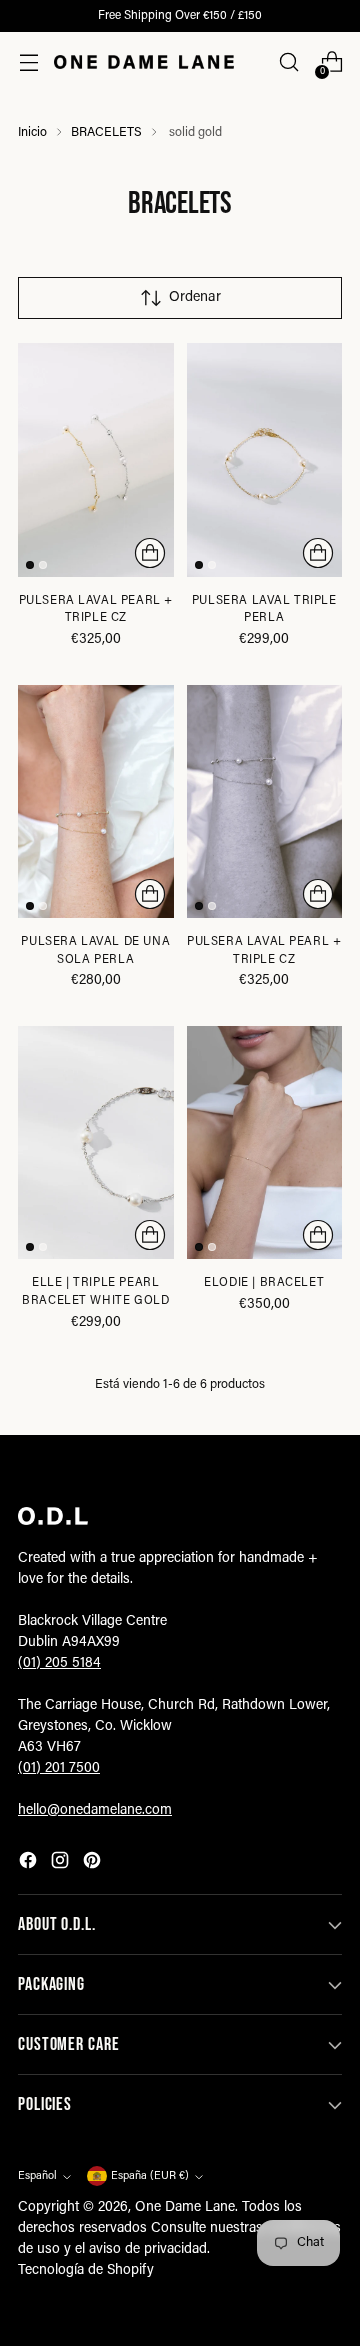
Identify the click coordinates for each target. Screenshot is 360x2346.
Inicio (32, 133)
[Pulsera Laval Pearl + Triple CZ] (96, 459)
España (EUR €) (150, 2176)
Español (37, 2176)
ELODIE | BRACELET (264, 1283)
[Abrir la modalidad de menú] (28, 62)
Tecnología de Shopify (86, 2271)
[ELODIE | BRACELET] (265, 1142)
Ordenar (195, 298)
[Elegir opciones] (150, 553)
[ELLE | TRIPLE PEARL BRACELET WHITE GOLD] (96, 1142)
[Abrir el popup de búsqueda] (288, 62)
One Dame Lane (185, 2208)
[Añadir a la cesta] (150, 894)
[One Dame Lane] (144, 61)
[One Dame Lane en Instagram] (62, 1864)
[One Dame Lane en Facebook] (30, 1864)
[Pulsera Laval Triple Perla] (265, 459)
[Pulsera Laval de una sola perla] (96, 801)
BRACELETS (106, 133)
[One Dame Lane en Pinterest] (94, 1864)
